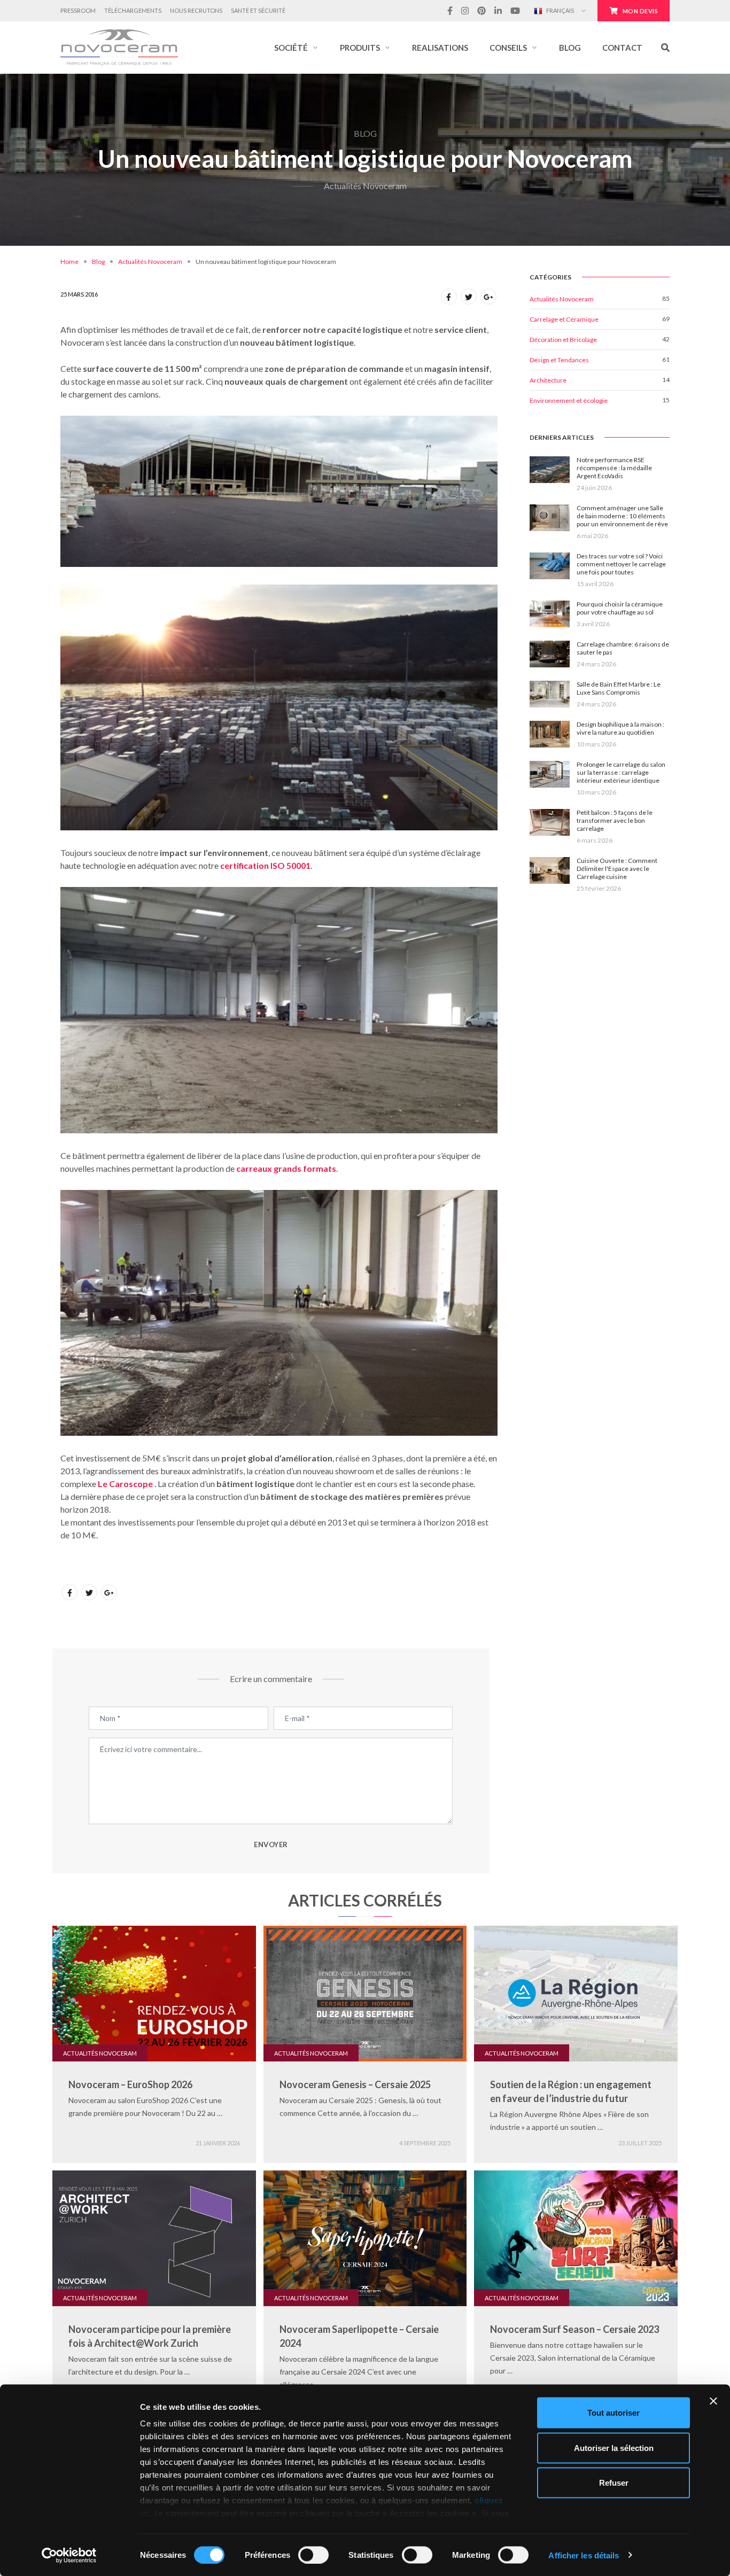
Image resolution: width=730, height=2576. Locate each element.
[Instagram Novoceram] (465, 11)
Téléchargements (133, 10)
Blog (98, 262)
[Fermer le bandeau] (713, 2401)
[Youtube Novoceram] (515, 11)
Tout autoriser (613, 2413)
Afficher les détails (584, 2555)
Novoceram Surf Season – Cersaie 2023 (574, 2329)
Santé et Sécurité (258, 10)
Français (560, 10)
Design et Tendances (559, 360)
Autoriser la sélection (614, 2447)
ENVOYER (271, 1845)
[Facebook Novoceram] (450, 11)
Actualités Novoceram (150, 262)
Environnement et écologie (569, 400)
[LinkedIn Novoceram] (498, 11)
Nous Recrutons (196, 10)
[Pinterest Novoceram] (482, 11)
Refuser (614, 2483)
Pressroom (78, 10)
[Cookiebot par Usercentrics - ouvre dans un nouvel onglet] (69, 2555)
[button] (296, 48)
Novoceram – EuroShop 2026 (130, 2084)
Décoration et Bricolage (563, 340)
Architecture (548, 380)
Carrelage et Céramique (564, 319)
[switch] (313, 2555)
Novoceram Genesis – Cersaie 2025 (355, 2084)
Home (69, 262)
